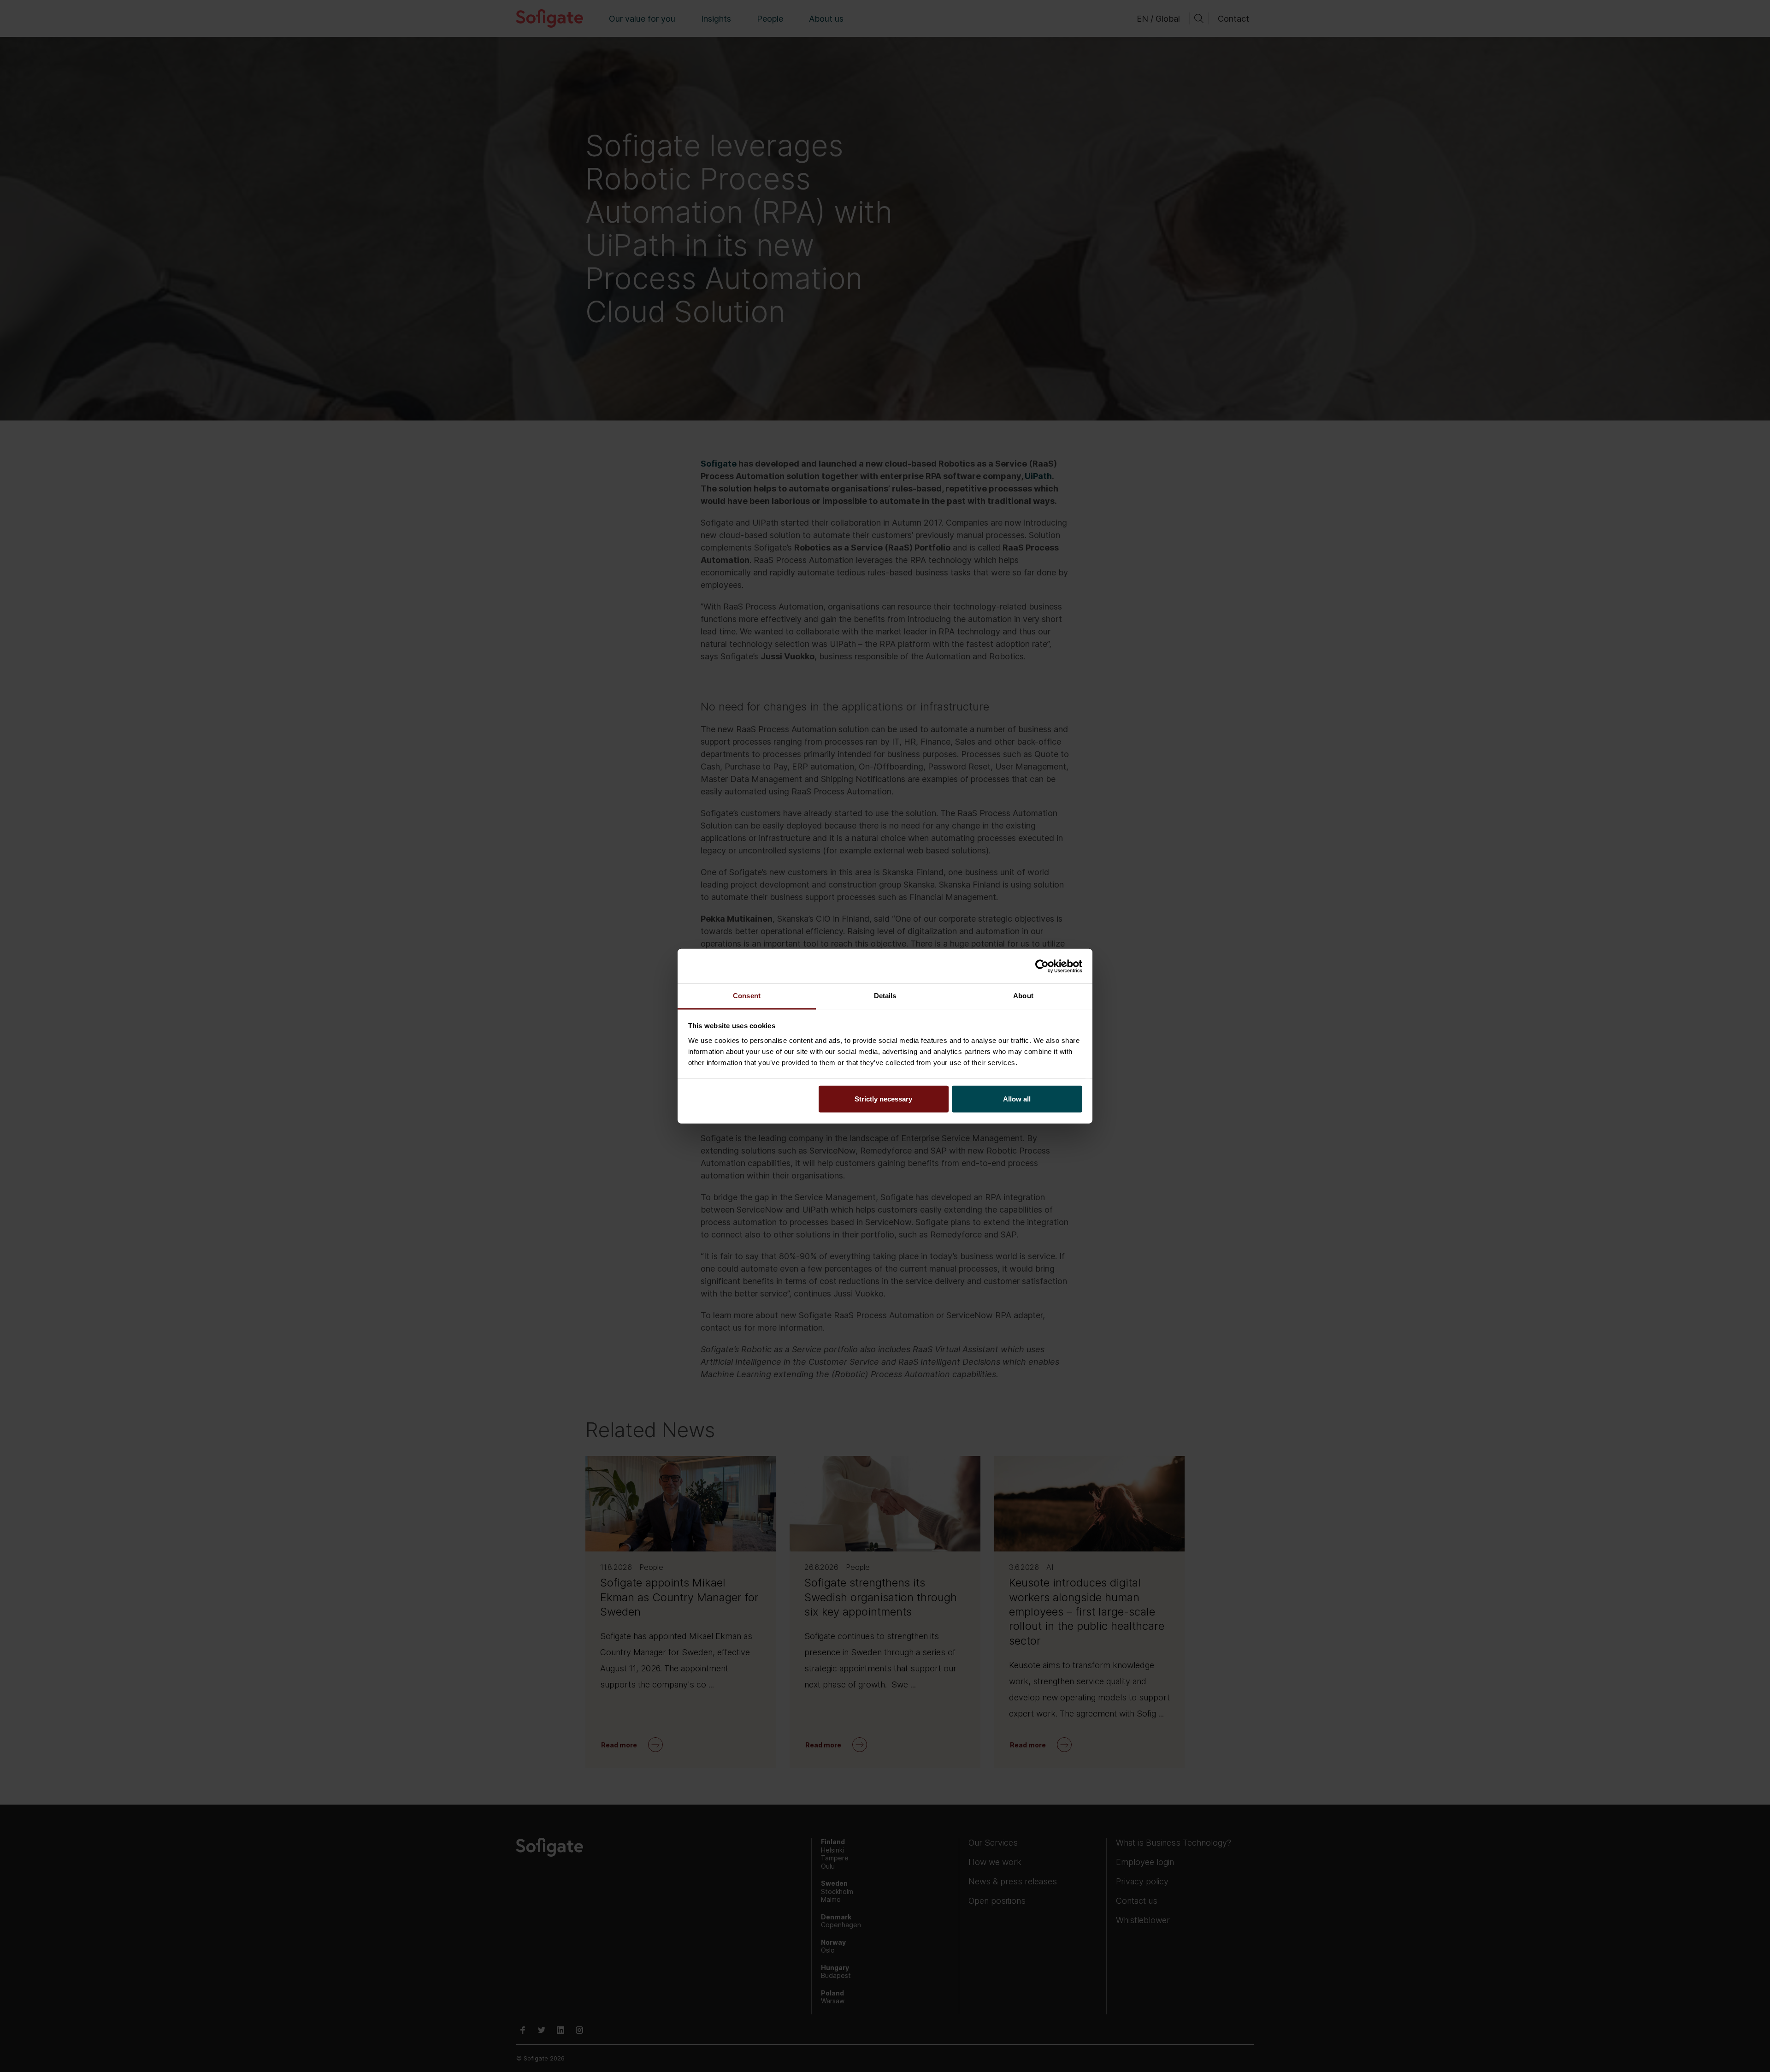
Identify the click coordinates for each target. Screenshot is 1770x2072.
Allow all (1017, 1099)
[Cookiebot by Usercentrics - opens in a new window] (1042, 966)
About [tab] (1023, 996)
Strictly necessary (883, 1099)
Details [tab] (885, 996)
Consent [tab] (747, 996)
